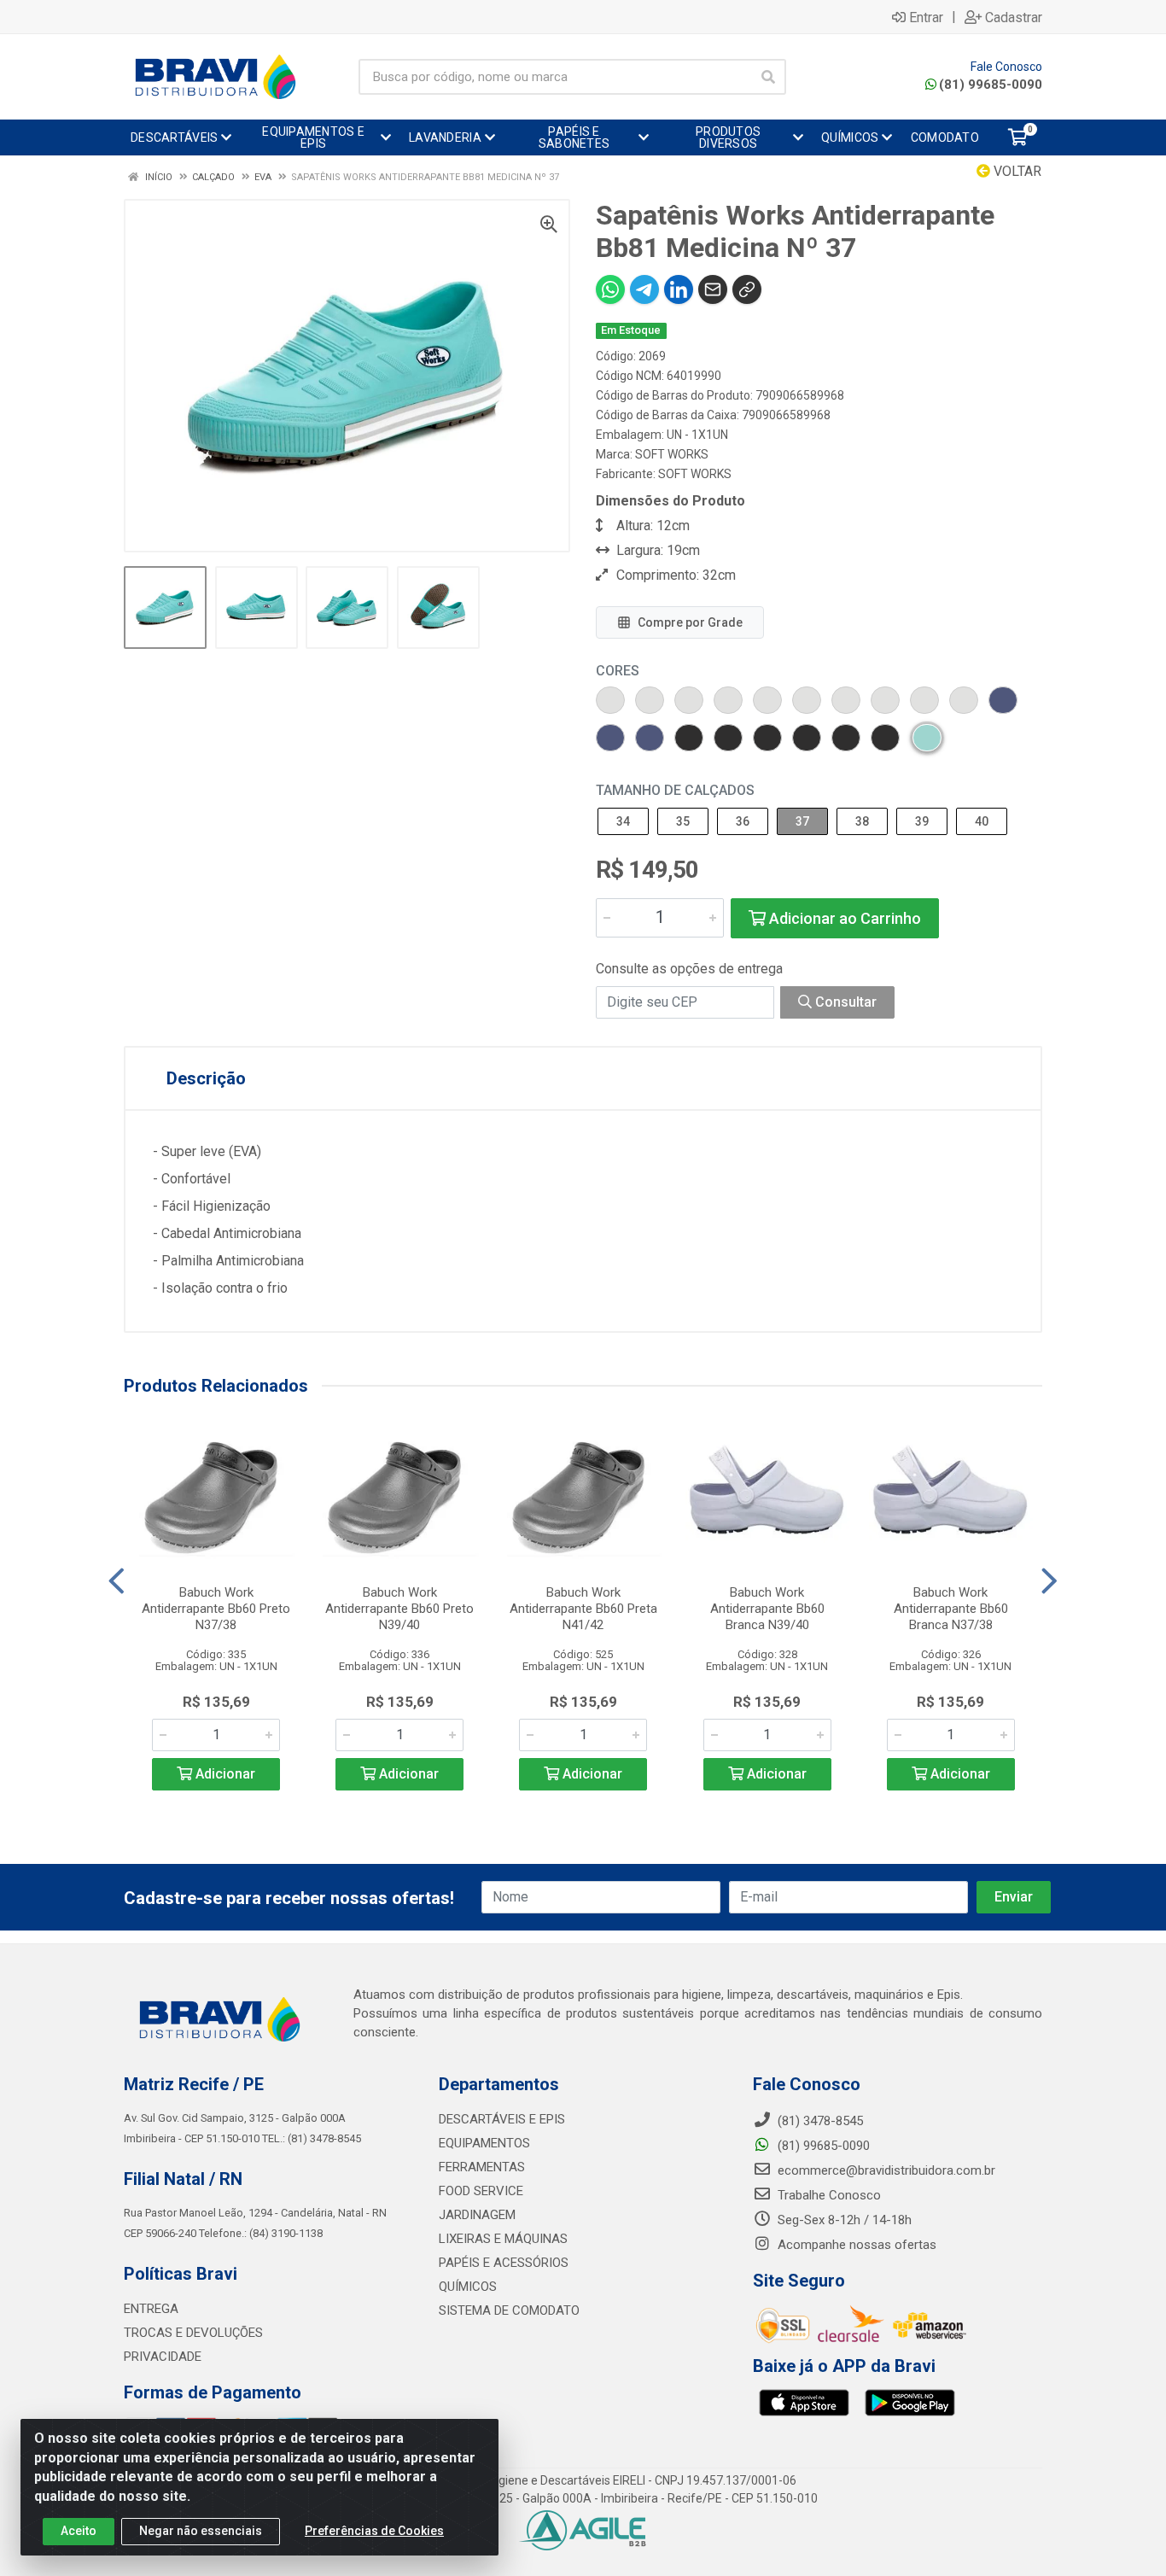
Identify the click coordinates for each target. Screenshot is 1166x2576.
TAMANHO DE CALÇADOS (675, 790)
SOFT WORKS (672, 454)
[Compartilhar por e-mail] (713, 289)
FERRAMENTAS (482, 2167)
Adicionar (224, 1774)
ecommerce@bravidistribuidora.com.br (885, 2170)
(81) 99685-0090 (991, 85)
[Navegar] (117, 1581)
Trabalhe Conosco (828, 2195)
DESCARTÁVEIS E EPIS (502, 2119)
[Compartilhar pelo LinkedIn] (679, 289)
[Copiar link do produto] (747, 289)
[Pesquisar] (768, 77)
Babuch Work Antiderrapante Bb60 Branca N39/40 (767, 1609)
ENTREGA (151, 2309)
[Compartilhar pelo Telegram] (644, 289)
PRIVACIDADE (163, 2357)
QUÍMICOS (468, 2287)
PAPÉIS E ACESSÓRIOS (504, 2263)
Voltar (1016, 171)
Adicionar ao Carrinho (843, 918)
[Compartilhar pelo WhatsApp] (610, 289)
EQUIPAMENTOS (484, 2143)
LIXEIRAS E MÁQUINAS (503, 2239)
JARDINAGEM (477, 2215)
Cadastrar (1014, 17)
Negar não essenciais (201, 2531)
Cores (618, 671)
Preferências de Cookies (374, 2531)
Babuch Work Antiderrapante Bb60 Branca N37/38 (951, 1609)
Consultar (844, 1002)
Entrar (926, 17)
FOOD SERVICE (481, 2191)
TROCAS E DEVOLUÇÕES (193, 2333)
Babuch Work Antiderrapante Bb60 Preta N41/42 (583, 1609)
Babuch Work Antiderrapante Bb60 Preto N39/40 (399, 1609)
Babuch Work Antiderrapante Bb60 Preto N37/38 (216, 1609)
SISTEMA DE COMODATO (509, 2310)
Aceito (79, 2531)
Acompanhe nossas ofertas (855, 2245)
